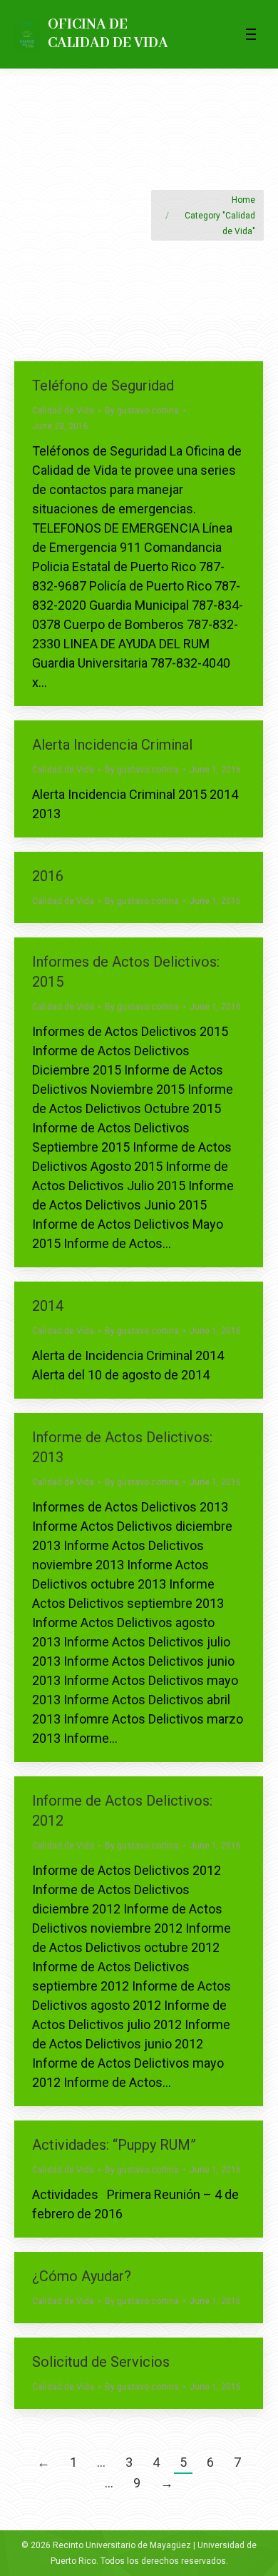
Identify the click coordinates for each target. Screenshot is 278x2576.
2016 (48, 876)
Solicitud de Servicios (101, 2362)
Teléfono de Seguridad (103, 386)
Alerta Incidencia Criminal (112, 745)
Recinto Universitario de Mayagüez (122, 2545)
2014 (48, 1306)
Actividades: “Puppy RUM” (114, 2145)
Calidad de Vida (63, 411)
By (142, 411)
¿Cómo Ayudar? (82, 2276)
